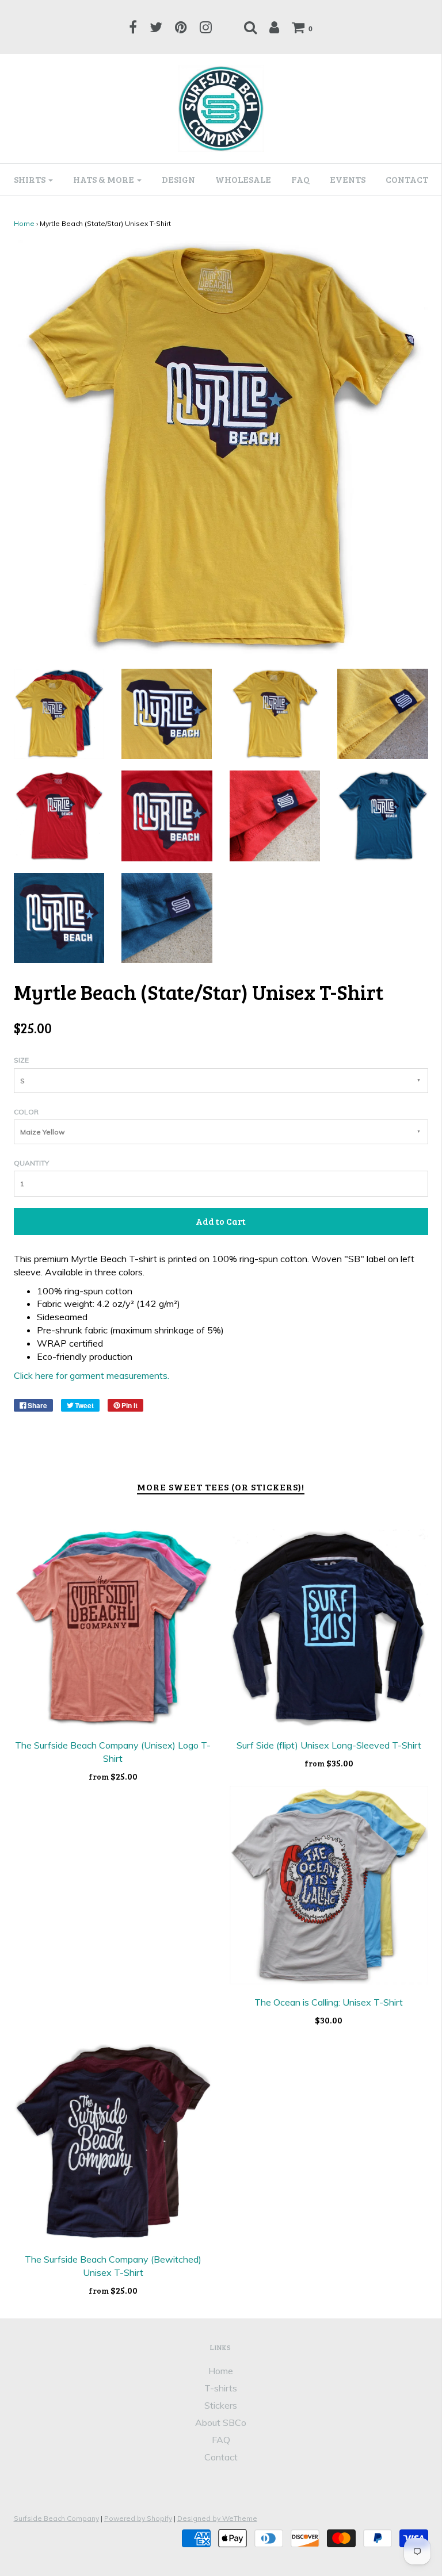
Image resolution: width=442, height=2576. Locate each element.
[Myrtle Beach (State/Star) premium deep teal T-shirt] (383, 815)
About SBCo (221, 2422)
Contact (407, 179)
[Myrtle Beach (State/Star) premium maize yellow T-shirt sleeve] (383, 713)
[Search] (250, 27)
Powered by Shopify (138, 2518)
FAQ (300, 179)
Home (24, 223)
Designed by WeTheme (217, 2518)
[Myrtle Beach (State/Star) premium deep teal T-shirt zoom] (59, 917)
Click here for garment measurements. (92, 1375)
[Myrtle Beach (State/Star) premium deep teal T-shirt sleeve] (167, 917)
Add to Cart (221, 1221)
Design (178, 179)
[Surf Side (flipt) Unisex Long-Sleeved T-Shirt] (329, 1628)
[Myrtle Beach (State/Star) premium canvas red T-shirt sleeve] (275, 815)
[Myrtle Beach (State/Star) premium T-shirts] (59, 713)
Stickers (221, 2405)
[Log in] (274, 27)
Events (348, 179)
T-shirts (221, 2388)
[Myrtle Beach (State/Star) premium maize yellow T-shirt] (275, 713)
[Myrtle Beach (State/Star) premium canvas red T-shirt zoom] (167, 815)
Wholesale (243, 179)
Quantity (31, 1163)
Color (26, 1112)
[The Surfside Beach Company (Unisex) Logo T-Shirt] (113, 1628)
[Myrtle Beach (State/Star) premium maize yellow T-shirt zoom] (167, 713)
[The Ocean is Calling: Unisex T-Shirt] (329, 1885)
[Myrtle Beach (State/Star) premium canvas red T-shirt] (59, 815)
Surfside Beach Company (56, 2518)
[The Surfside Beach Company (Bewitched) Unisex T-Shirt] (113, 2142)
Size (21, 1060)
